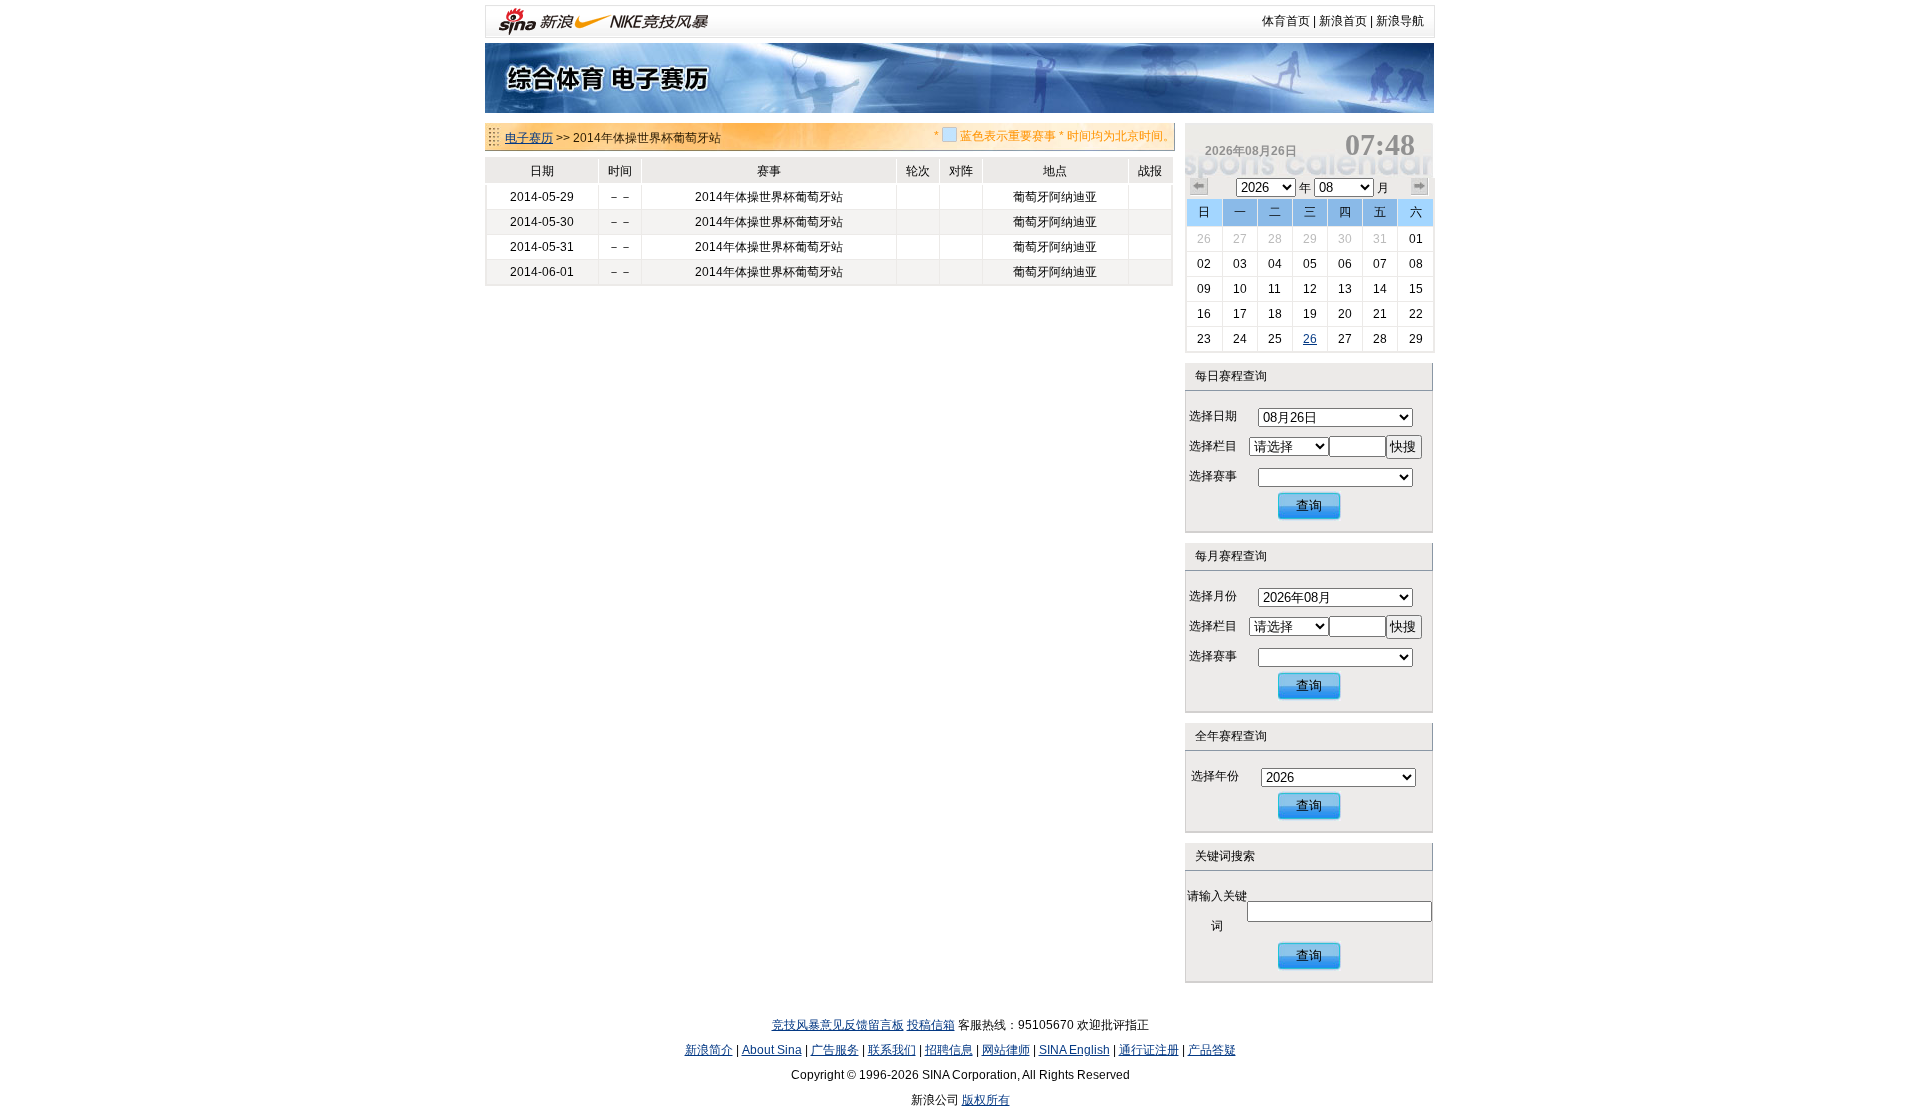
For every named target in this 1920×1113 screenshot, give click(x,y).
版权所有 (986, 1100)
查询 (1309, 505)
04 (1275, 264)
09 (1204, 289)
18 (1275, 314)
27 (1240, 239)
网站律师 (1006, 1050)
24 (1240, 339)
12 (1310, 289)
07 (1380, 264)
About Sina (772, 1050)
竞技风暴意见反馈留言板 (838, 1025)
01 (1416, 239)
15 (1416, 289)
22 (1416, 314)
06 (1345, 264)
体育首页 (1286, 21)
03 (1240, 264)
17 (1240, 314)
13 (1345, 289)
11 (1274, 289)
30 (1345, 239)
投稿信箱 (931, 1025)
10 (1240, 289)
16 (1204, 314)
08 (1416, 264)
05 (1310, 264)
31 (1380, 239)
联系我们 (892, 1050)
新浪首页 (1343, 21)
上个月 (1199, 187)
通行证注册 (1149, 1050)
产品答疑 (1212, 1050)
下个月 (1420, 187)
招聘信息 (949, 1050)
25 (1275, 339)
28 (1275, 239)
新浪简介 (709, 1050)
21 (1380, 314)
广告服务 (835, 1050)
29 (1310, 239)
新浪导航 (1400, 21)
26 (1204, 239)
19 (1310, 314)
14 (1380, 289)
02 (1204, 264)
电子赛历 (529, 138)
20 (1345, 314)
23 (1204, 339)
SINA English (1074, 1050)
